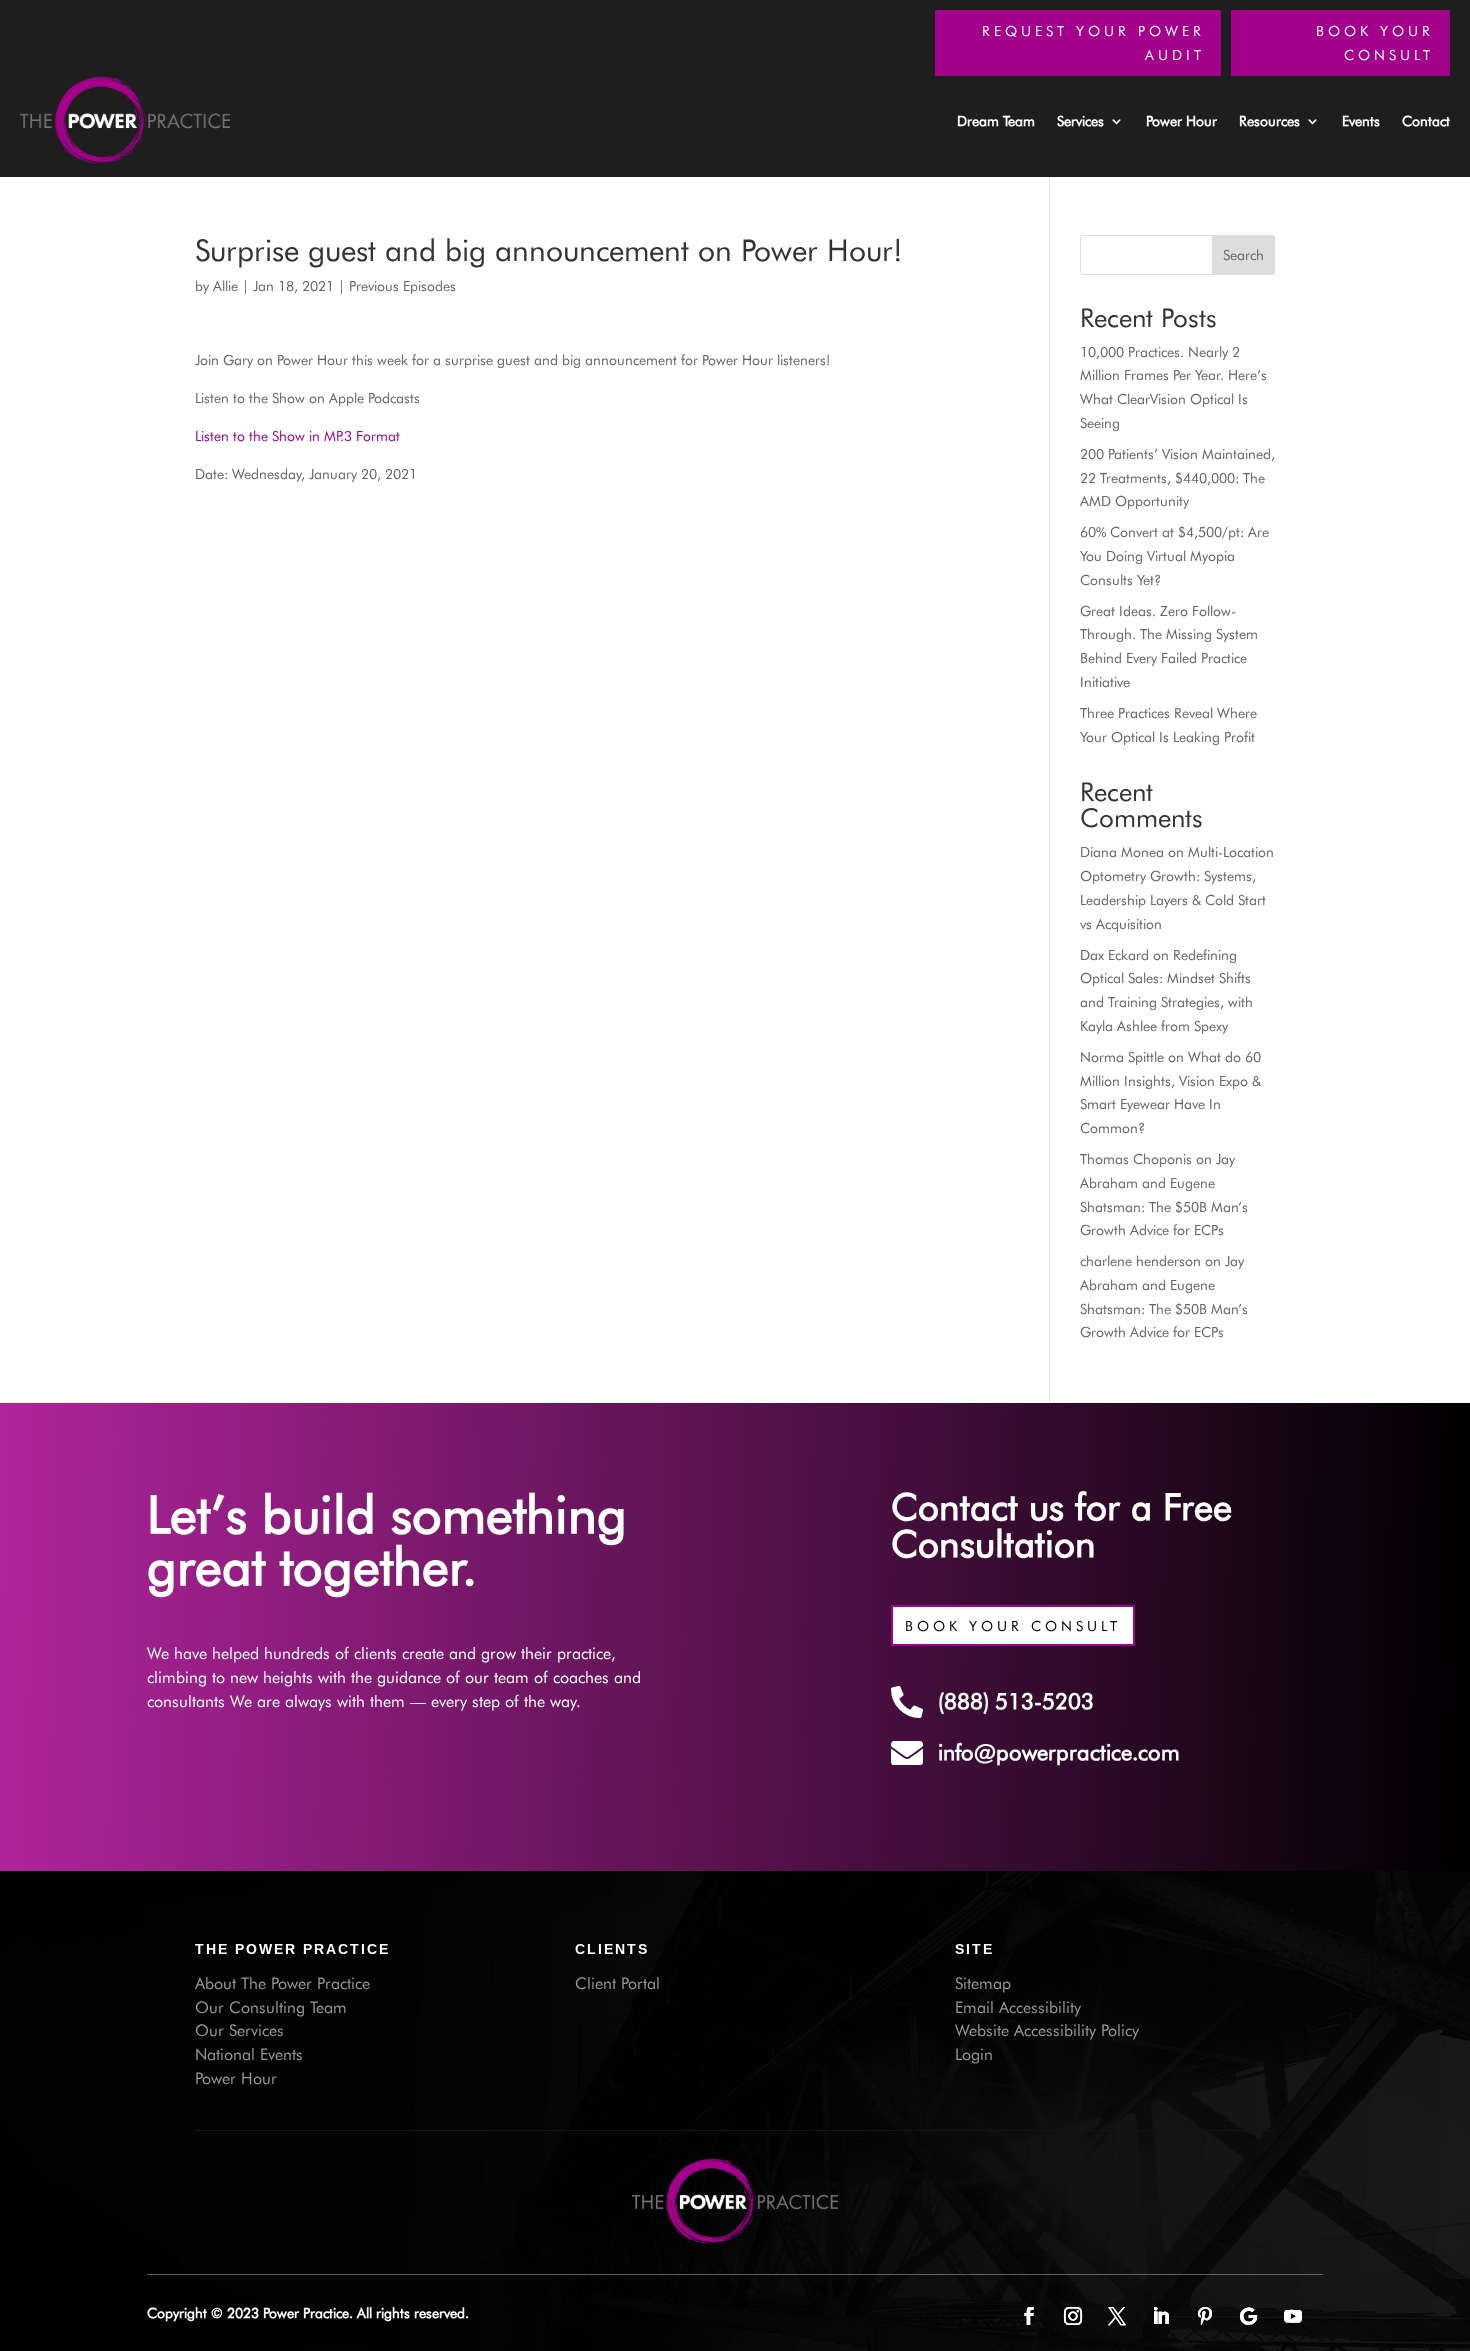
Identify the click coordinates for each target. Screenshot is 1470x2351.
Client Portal (617, 1983)
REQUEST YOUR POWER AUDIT (1093, 43)
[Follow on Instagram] (1073, 2316)
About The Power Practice (282, 1983)
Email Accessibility (1018, 2007)
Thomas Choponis (1136, 1159)
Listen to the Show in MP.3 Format (297, 436)
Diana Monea (1122, 852)
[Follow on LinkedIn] (1161, 2316)
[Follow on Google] (1249, 2316)
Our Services (239, 2030)
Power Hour (1181, 121)
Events (1361, 121)
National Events (249, 2054)
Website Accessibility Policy (1047, 2030)
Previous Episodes (402, 286)
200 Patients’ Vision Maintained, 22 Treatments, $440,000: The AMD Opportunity (1177, 478)
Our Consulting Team (271, 2007)
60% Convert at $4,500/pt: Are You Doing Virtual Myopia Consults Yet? (1174, 556)
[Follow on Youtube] (1293, 2316)
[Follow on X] (1117, 2316)
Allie (225, 286)
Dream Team (996, 121)
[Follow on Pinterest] (1205, 2316)
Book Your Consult (1375, 43)
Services (1080, 121)
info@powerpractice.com (1059, 1752)
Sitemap (983, 1983)
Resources (1269, 121)
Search (1243, 255)
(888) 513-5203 (1016, 1701)
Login (974, 2054)
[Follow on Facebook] (1029, 2316)
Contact (1426, 121)
